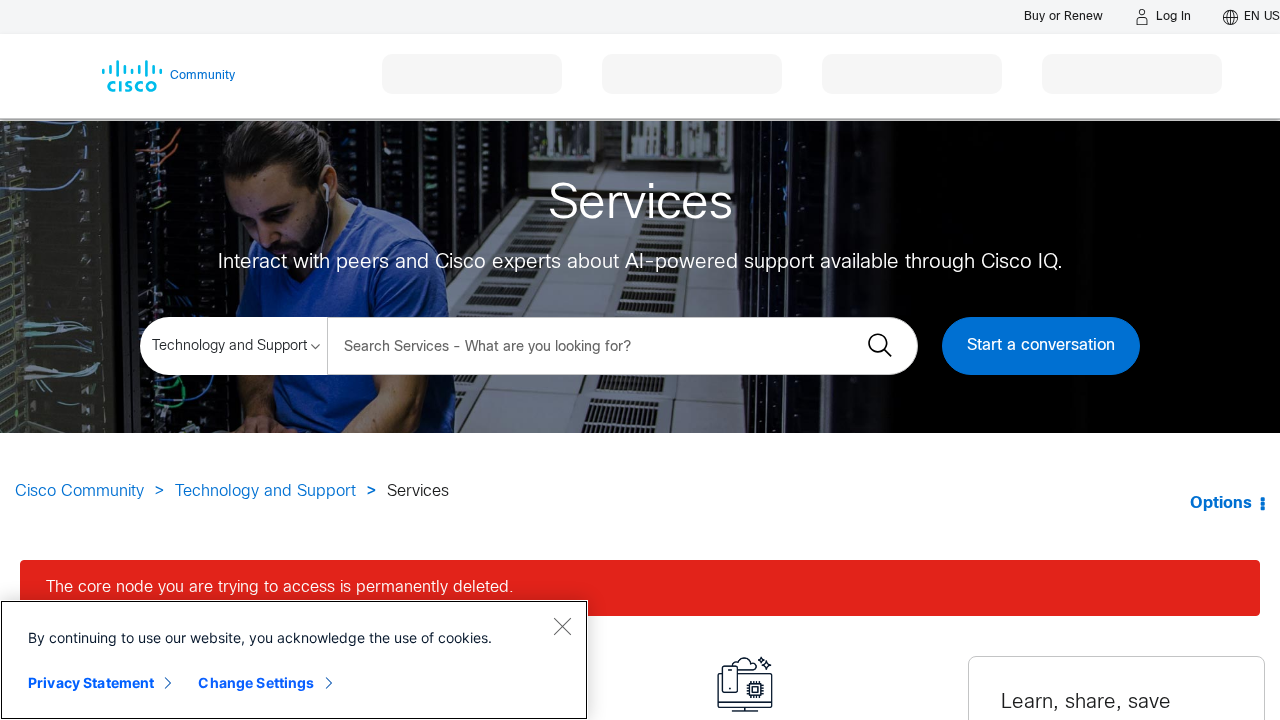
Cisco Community (79, 491)
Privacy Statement (91, 682)
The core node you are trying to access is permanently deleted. (280, 587)
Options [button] (1221, 503)
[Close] (562, 626)
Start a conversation (1041, 345)
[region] (294, 660)
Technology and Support (265, 491)
